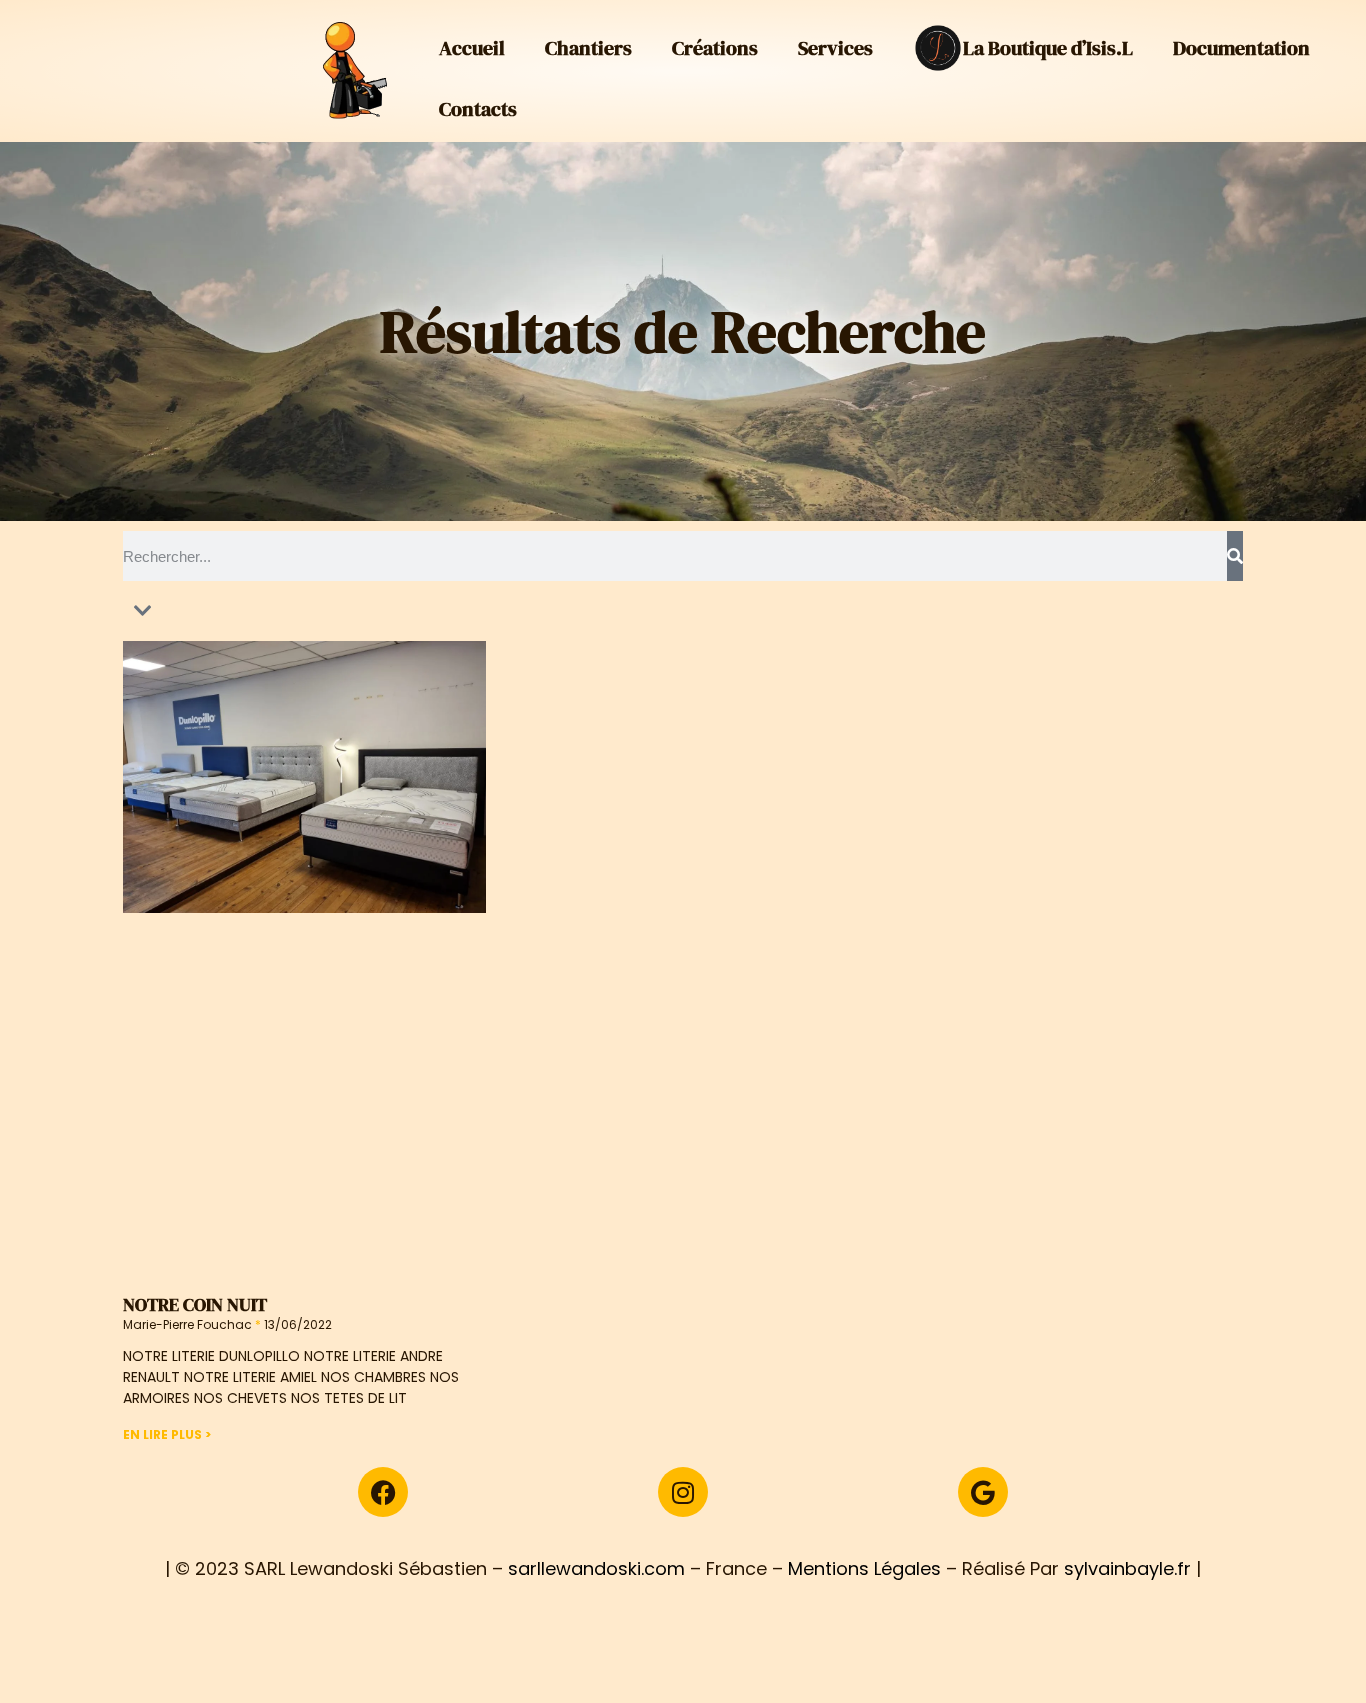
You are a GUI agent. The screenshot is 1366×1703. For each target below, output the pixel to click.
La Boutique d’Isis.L (1048, 48)
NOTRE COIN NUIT (195, 1304)
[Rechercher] (1235, 556)
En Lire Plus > (167, 1434)
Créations (715, 48)
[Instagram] (683, 1492)
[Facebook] (383, 1492)
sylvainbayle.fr (1127, 1568)
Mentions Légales (864, 1568)
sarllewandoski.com (596, 1568)
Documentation (1241, 48)
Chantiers (588, 48)
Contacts (478, 109)
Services (835, 48)
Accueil (472, 48)
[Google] (983, 1492)
